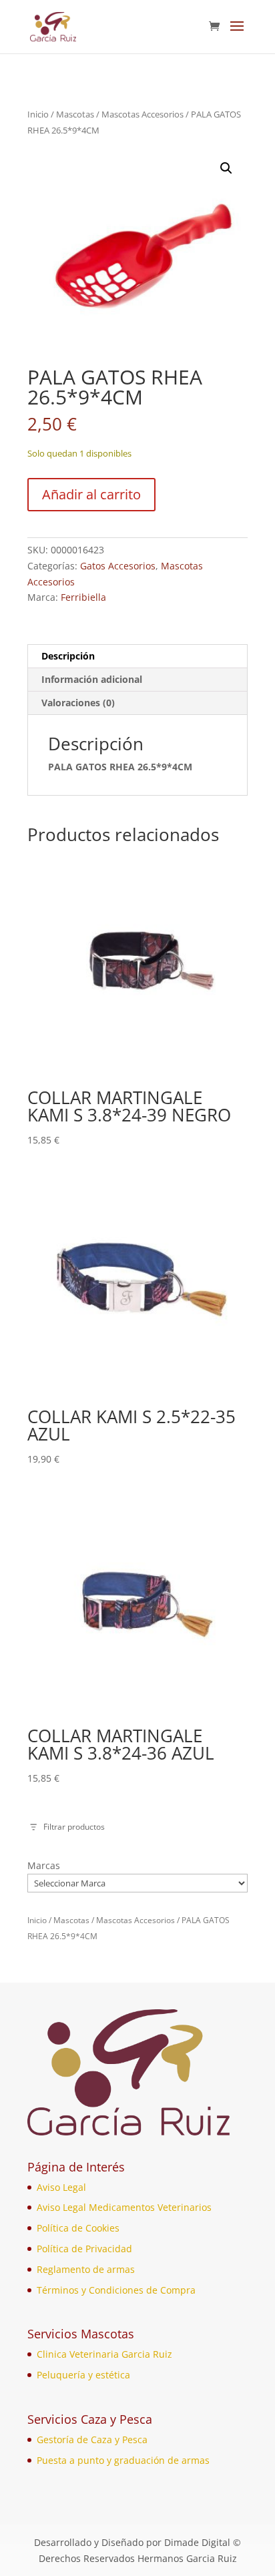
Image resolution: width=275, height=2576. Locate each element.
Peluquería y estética (83, 2375)
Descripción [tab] (68, 656)
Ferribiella (83, 597)
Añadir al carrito (91, 494)
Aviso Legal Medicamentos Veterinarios (124, 2207)
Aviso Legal (61, 2187)
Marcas (44, 1865)
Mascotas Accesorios (143, 114)
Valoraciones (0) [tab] (78, 703)
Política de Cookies (78, 2228)
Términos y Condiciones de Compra (116, 2290)
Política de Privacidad (84, 2249)
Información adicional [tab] (92, 679)
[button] (226, 168)
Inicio (38, 114)
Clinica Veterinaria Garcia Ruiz (104, 2354)
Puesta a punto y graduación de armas (123, 2460)
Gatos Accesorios (118, 566)
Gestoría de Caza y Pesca (92, 2439)
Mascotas (75, 114)
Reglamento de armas (86, 2269)
